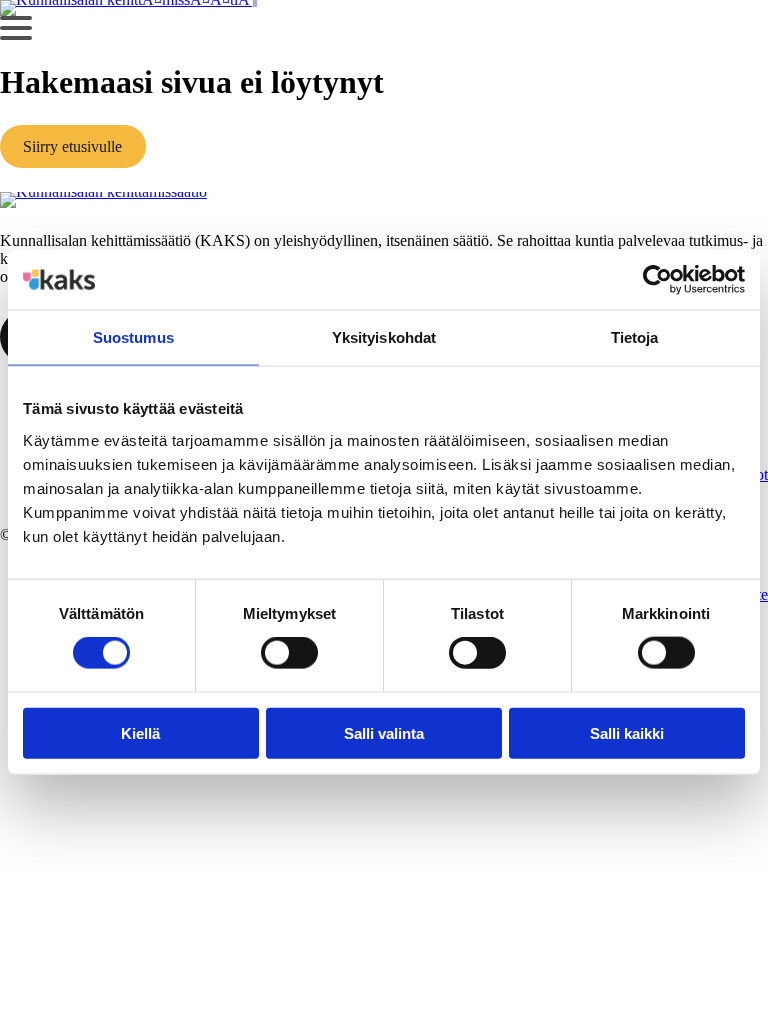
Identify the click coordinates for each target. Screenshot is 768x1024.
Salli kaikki (627, 732)
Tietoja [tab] (635, 337)
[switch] (289, 653)
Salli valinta (384, 732)
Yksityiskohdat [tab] (384, 337)
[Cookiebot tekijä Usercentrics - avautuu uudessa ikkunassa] (657, 280)
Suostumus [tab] (133, 337)
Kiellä (140, 732)
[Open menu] (16, 28)
